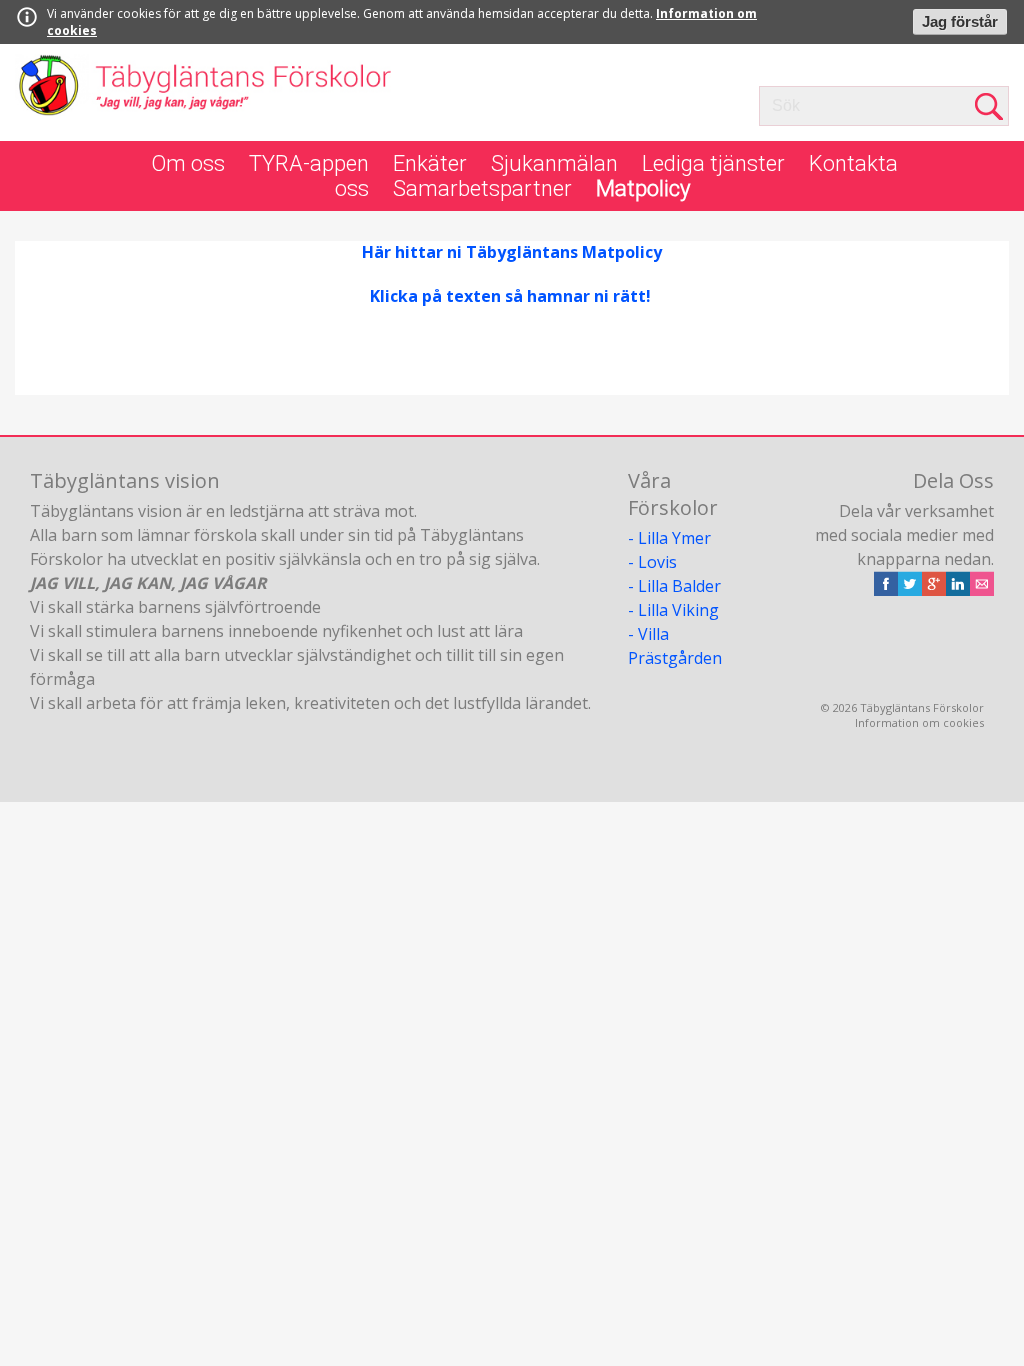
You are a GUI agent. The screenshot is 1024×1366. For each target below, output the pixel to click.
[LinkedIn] (958, 590)
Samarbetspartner (482, 188)
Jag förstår (960, 22)
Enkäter (430, 163)
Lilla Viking (678, 610)
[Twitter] (910, 590)
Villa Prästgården (675, 646)
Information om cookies (919, 722)
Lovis (657, 562)
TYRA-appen (309, 163)
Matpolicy (643, 188)
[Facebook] (886, 590)
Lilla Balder (679, 586)
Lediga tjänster (713, 163)
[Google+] (934, 590)
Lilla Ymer (674, 538)
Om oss (188, 163)
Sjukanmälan (554, 163)
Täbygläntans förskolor (204, 92)
